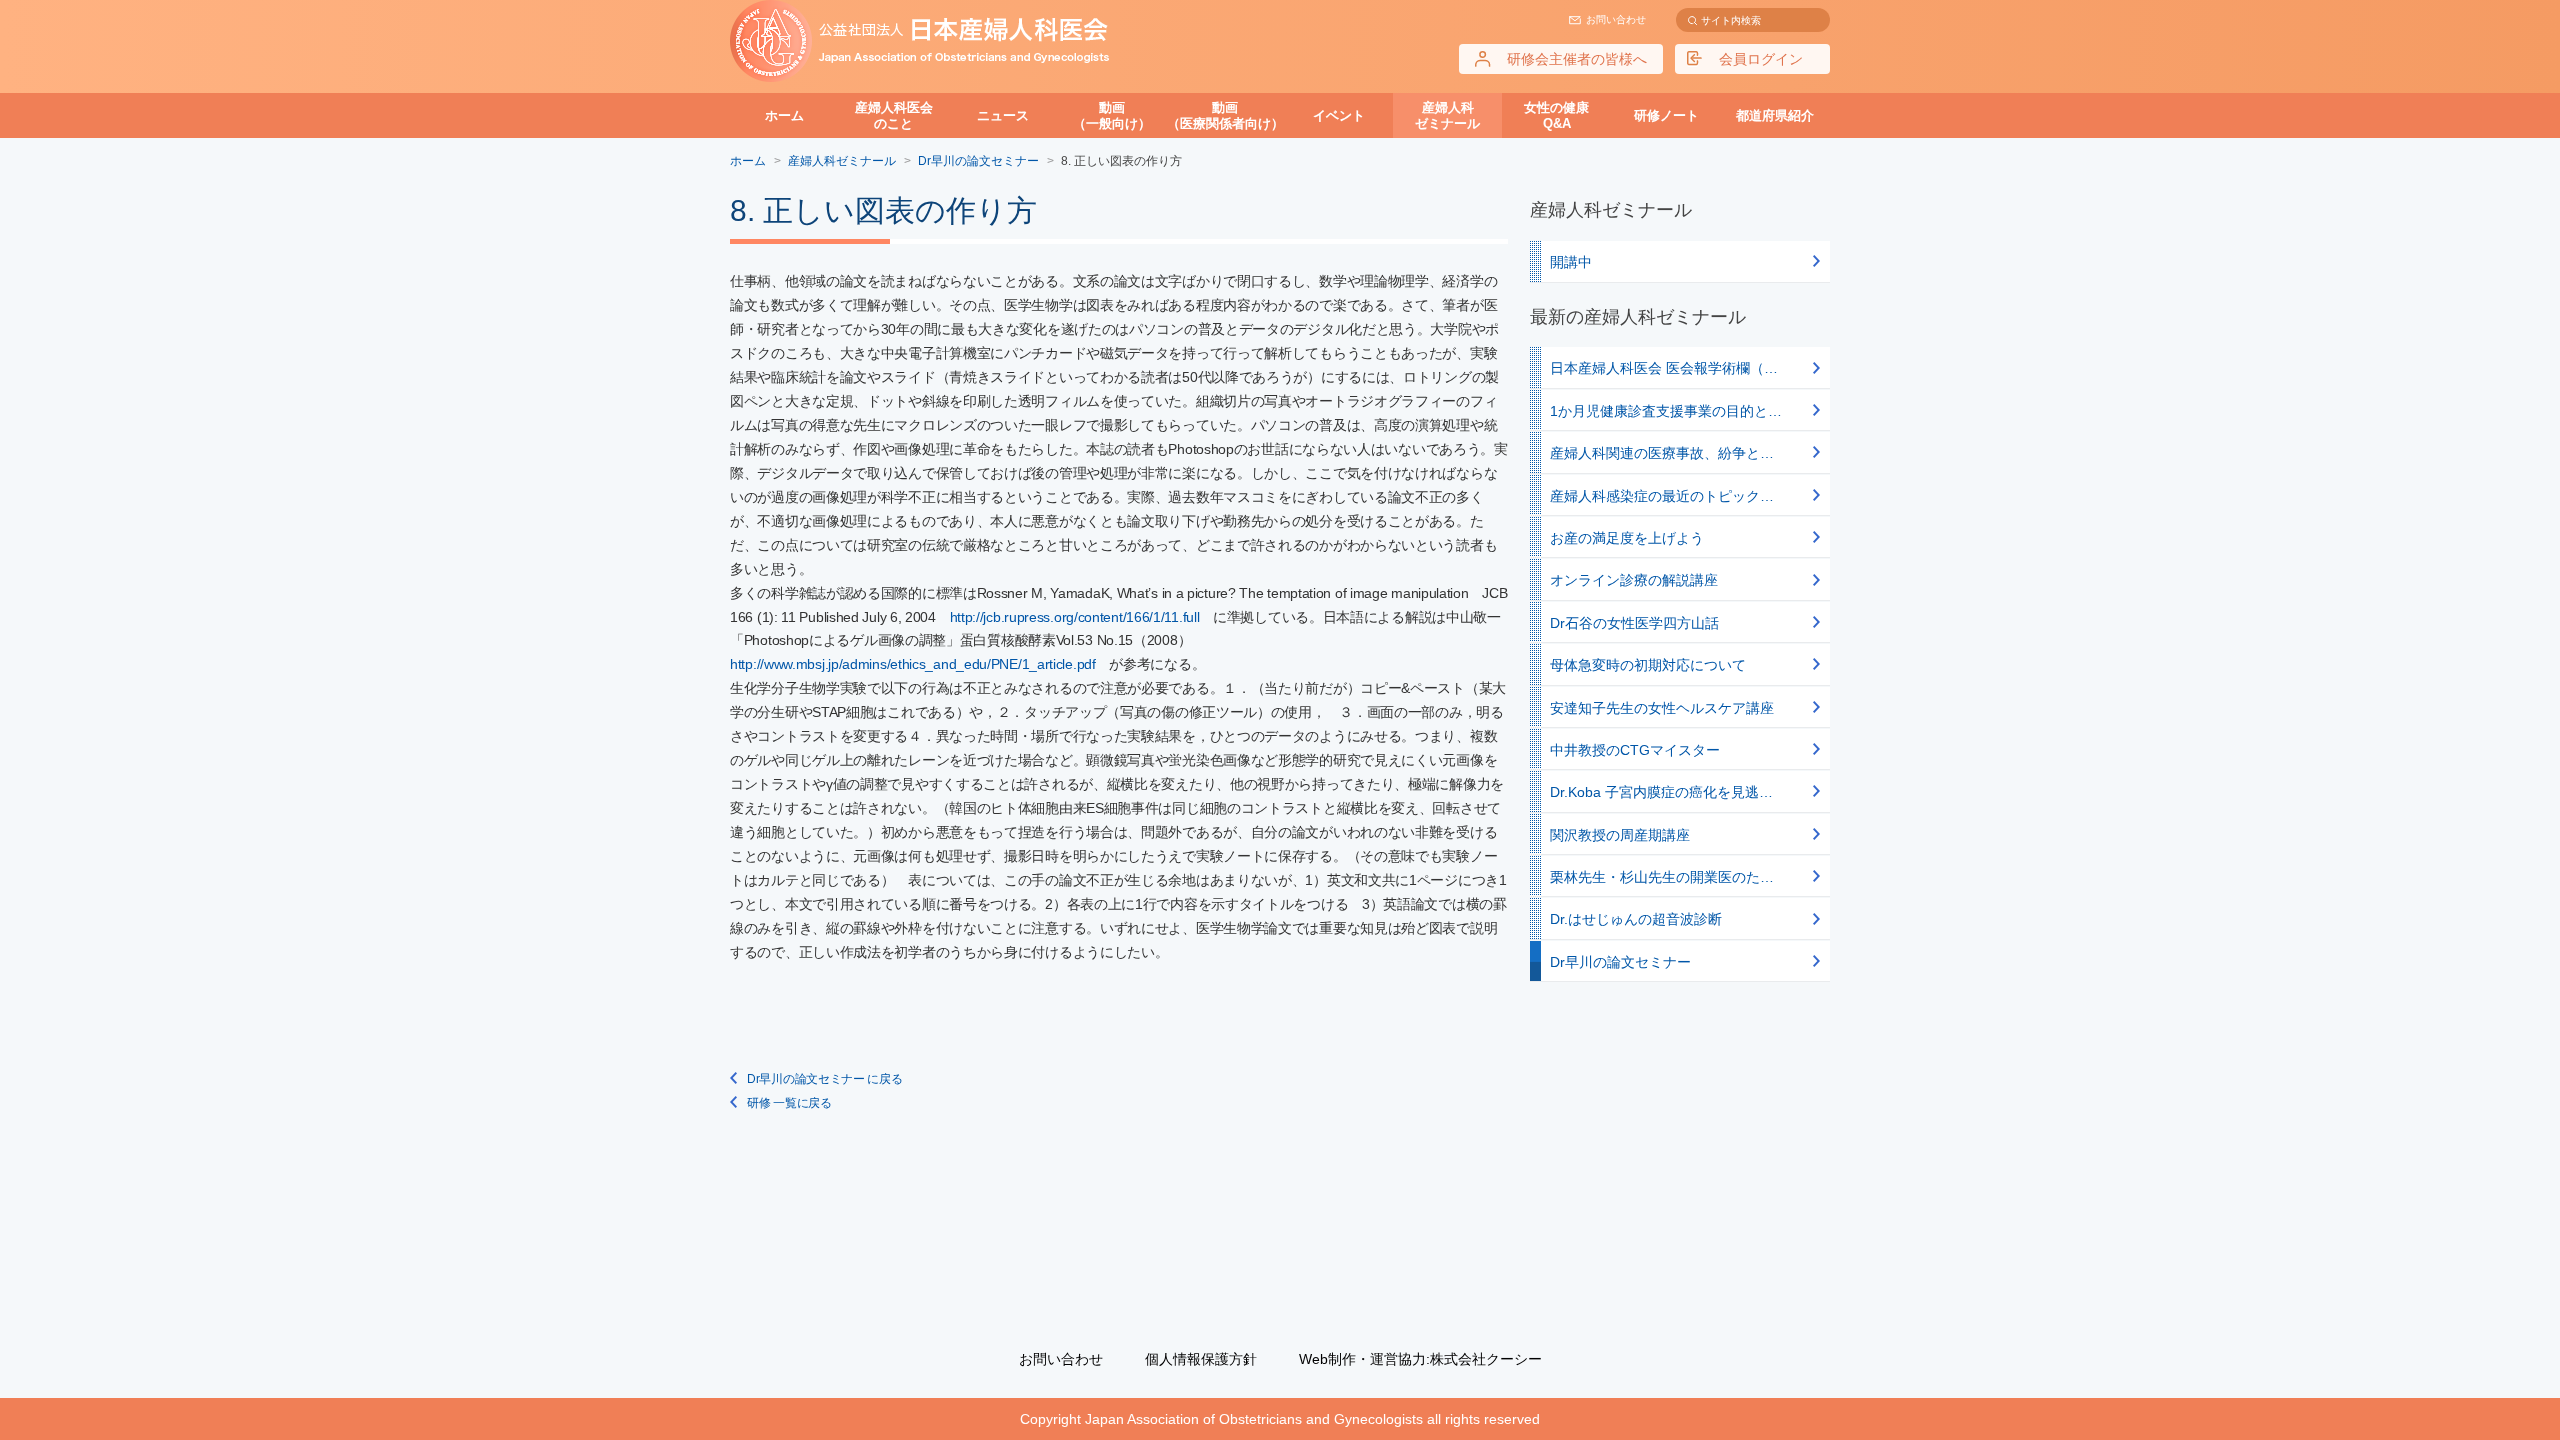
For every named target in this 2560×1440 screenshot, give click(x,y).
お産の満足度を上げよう (1627, 538)
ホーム (784, 115)
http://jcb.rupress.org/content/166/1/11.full (1075, 617)
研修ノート (1666, 115)
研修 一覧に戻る (789, 1103)
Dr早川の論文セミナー (1620, 962)
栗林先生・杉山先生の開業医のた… (1662, 877)
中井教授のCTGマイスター (1635, 750)
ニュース (1003, 115)
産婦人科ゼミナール (1447, 115)
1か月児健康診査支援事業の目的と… (1666, 411)
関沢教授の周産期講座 (1620, 835)
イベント (1339, 115)
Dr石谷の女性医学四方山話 (1634, 623)
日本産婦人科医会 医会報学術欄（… (1664, 368)
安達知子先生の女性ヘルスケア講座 (1662, 708)
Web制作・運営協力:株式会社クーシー (1420, 1359)
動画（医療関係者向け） (1225, 115)
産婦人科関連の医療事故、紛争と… (1662, 453)
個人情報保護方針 (1201, 1359)
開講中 (1571, 262)
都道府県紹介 (1775, 115)
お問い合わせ (1616, 19)
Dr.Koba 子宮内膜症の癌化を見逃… (1661, 792)
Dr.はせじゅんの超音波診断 (1636, 919)
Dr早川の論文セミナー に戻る (825, 1079)
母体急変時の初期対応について (1648, 665)
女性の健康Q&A (1556, 115)
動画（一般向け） (1112, 115)
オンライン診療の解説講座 (1634, 580)
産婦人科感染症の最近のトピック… (1662, 496)
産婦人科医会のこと (894, 115)
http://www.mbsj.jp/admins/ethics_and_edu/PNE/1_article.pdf (913, 664)
